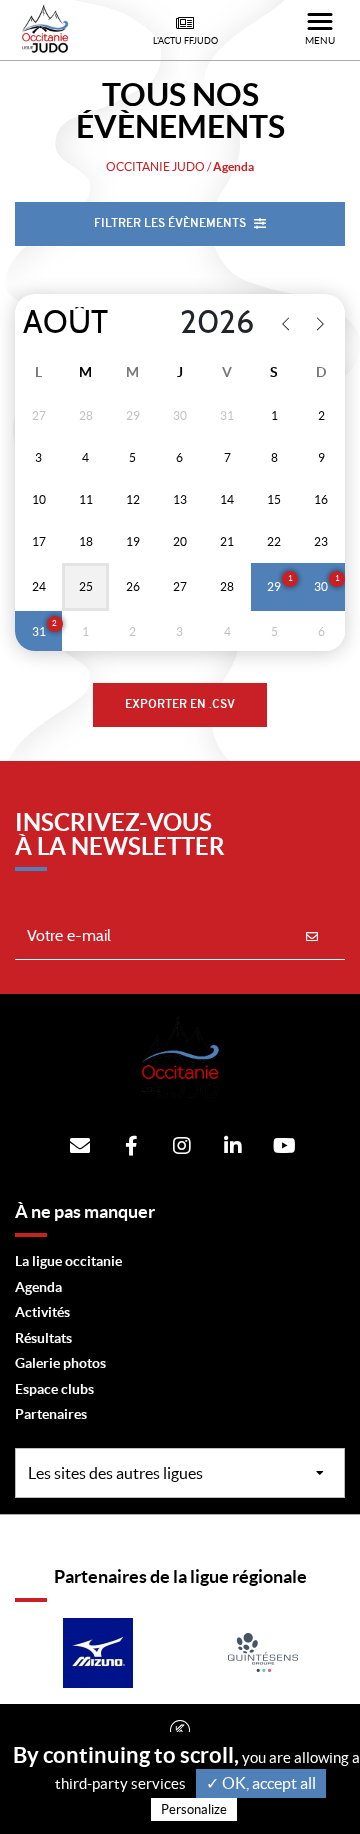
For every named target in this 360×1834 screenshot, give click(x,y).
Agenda (38, 1287)
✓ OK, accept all (261, 1783)
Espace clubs (54, 1389)
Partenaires (51, 1414)
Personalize (194, 1809)
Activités (42, 1312)
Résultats (43, 1338)
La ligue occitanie (68, 1261)
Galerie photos (60, 1363)
